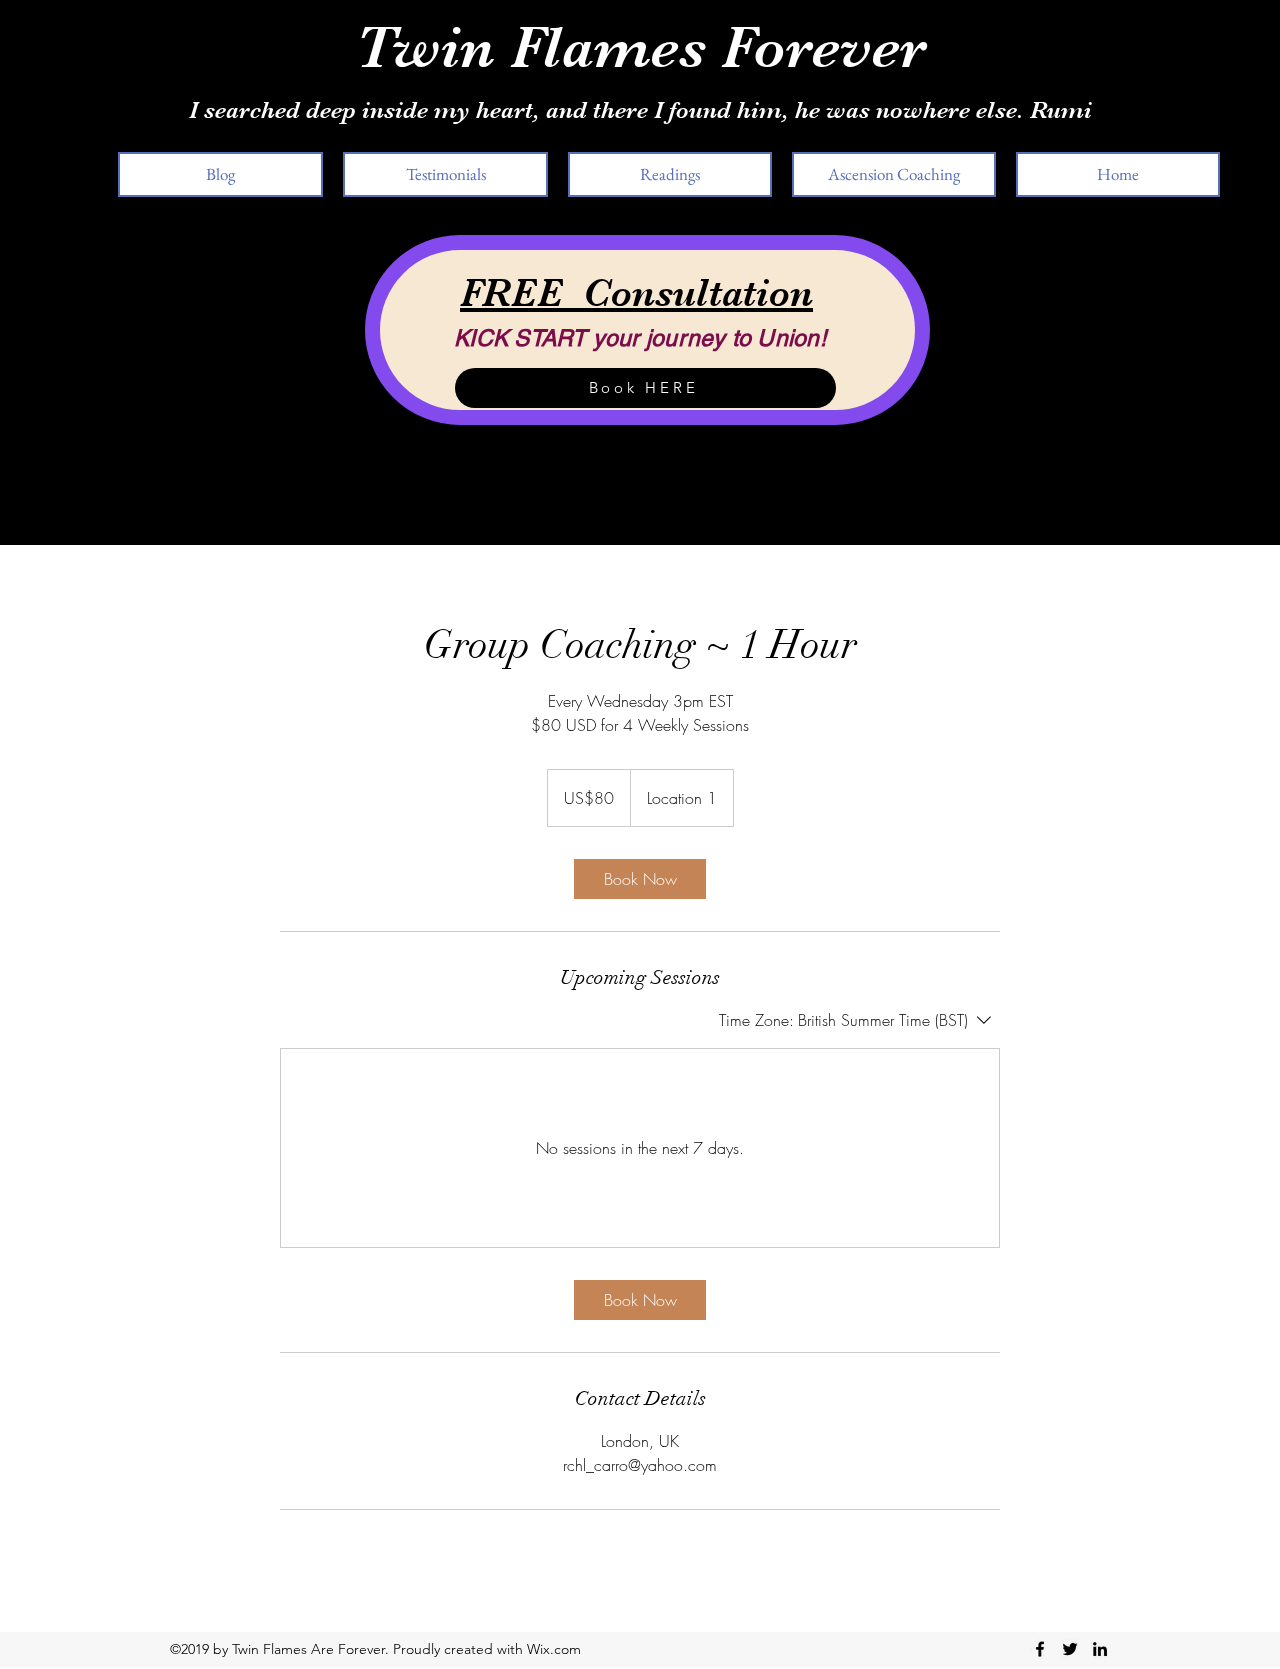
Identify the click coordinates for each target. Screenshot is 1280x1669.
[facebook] (1040, 1649)
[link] (640, 879)
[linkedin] (1100, 1649)
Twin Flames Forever (640, 47)
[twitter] (1070, 1649)
